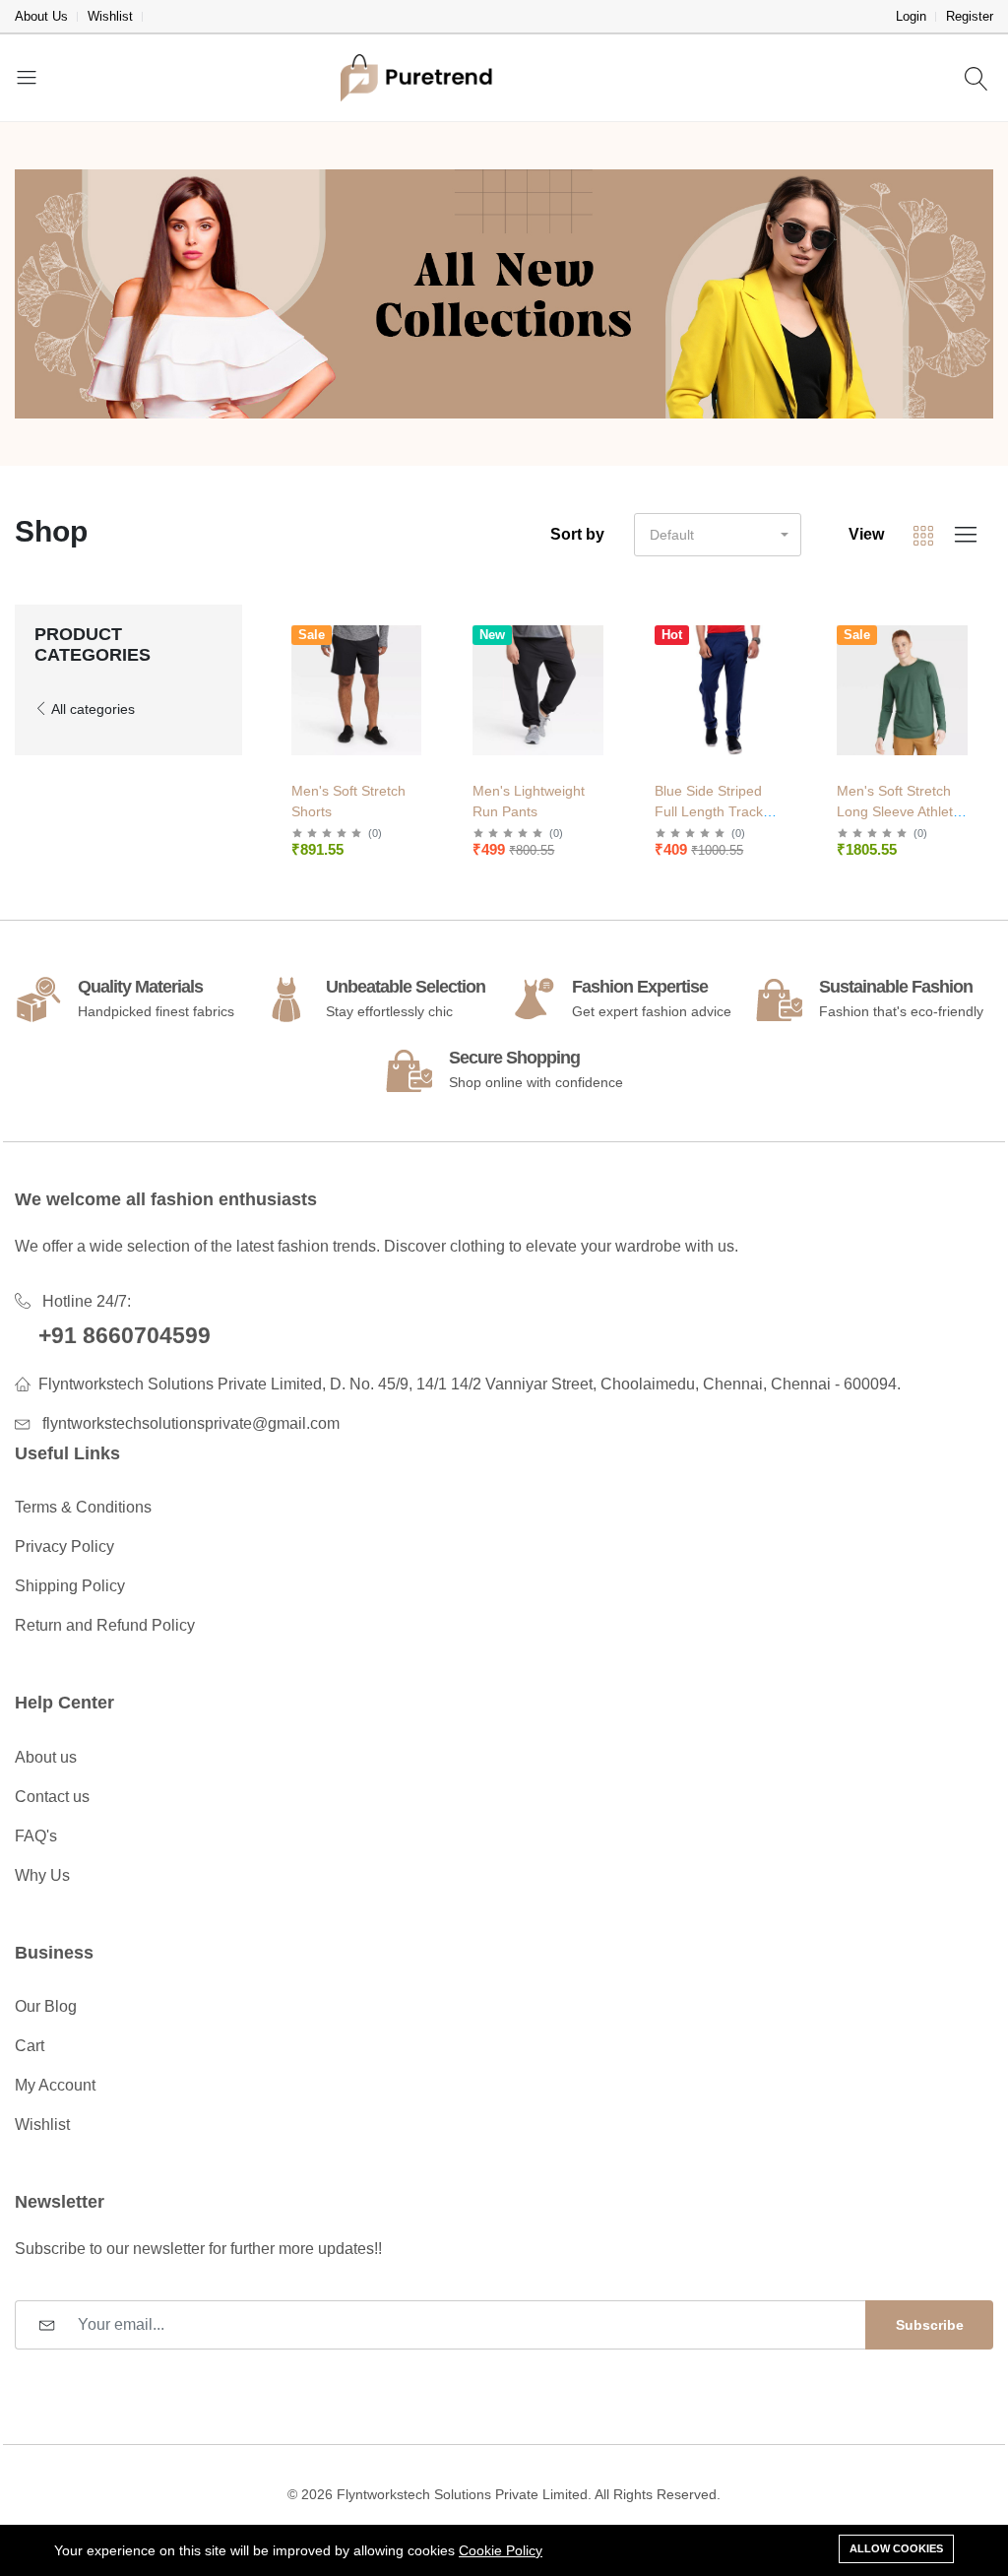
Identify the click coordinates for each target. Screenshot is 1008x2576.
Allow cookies (896, 2548)
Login (911, 16)
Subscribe (930, 2325)
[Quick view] (424, 633)
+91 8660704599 (125, 1335)
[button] (718, 535)
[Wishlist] (424, 657)
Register (970, 16)
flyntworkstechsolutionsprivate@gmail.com (191, 1423)
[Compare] (424, 682)
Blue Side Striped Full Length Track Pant (709, 811)
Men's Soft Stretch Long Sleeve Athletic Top (900, 811)
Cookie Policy (501, 2550)
